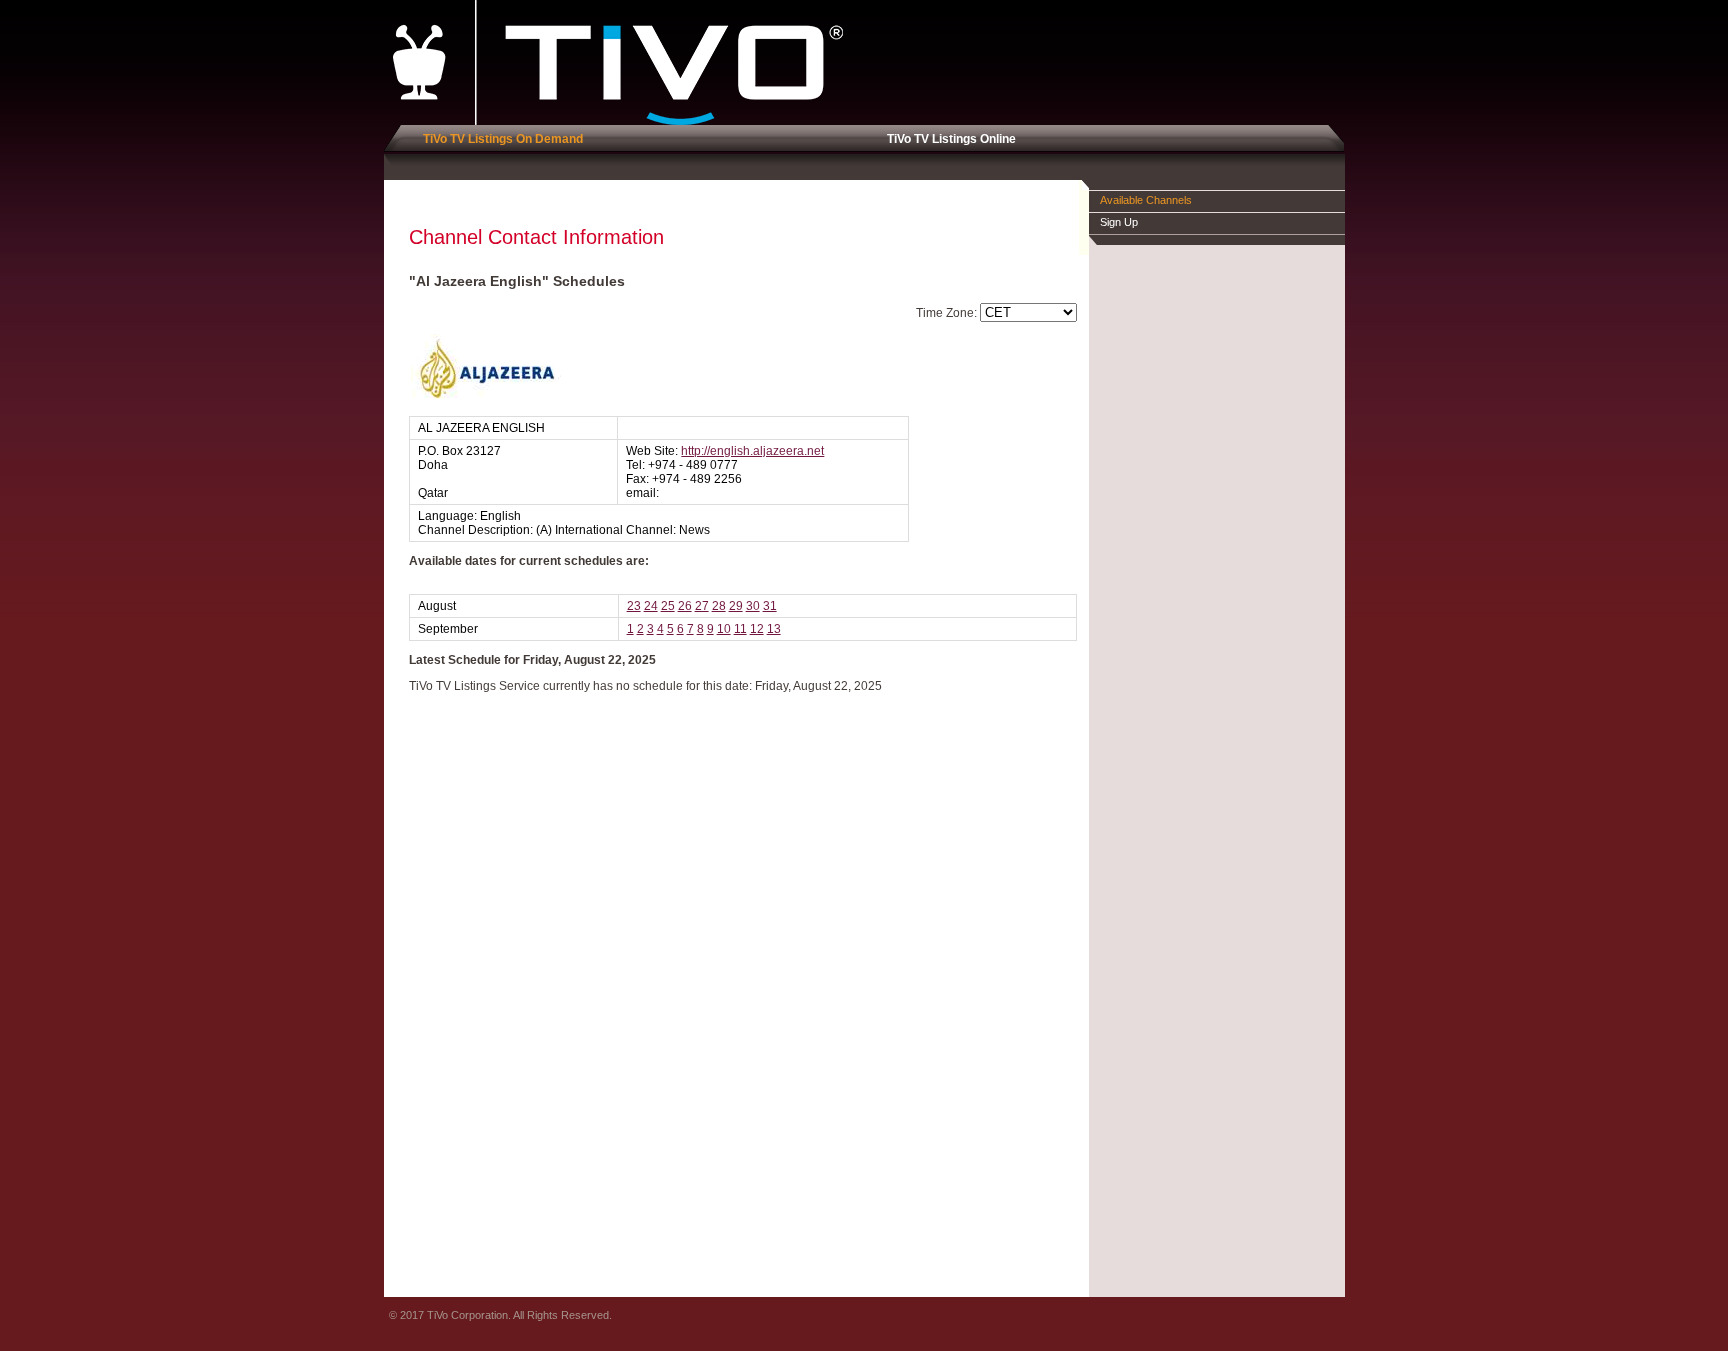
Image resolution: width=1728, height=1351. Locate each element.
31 (770, 606)
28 (719, 606)
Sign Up (1119, 222)
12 (757, 629)
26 (685, 606)
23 (634, 606)
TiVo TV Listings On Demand (500, 139)
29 (736, 606)
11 (740, 629)
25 (668, 606)
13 (774, 629)
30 (753, 606)
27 (702, 606)
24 (651, 606)
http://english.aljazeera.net (752, 451)
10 (724, 629)
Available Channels (1146, 200)
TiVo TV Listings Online (948, 139)
